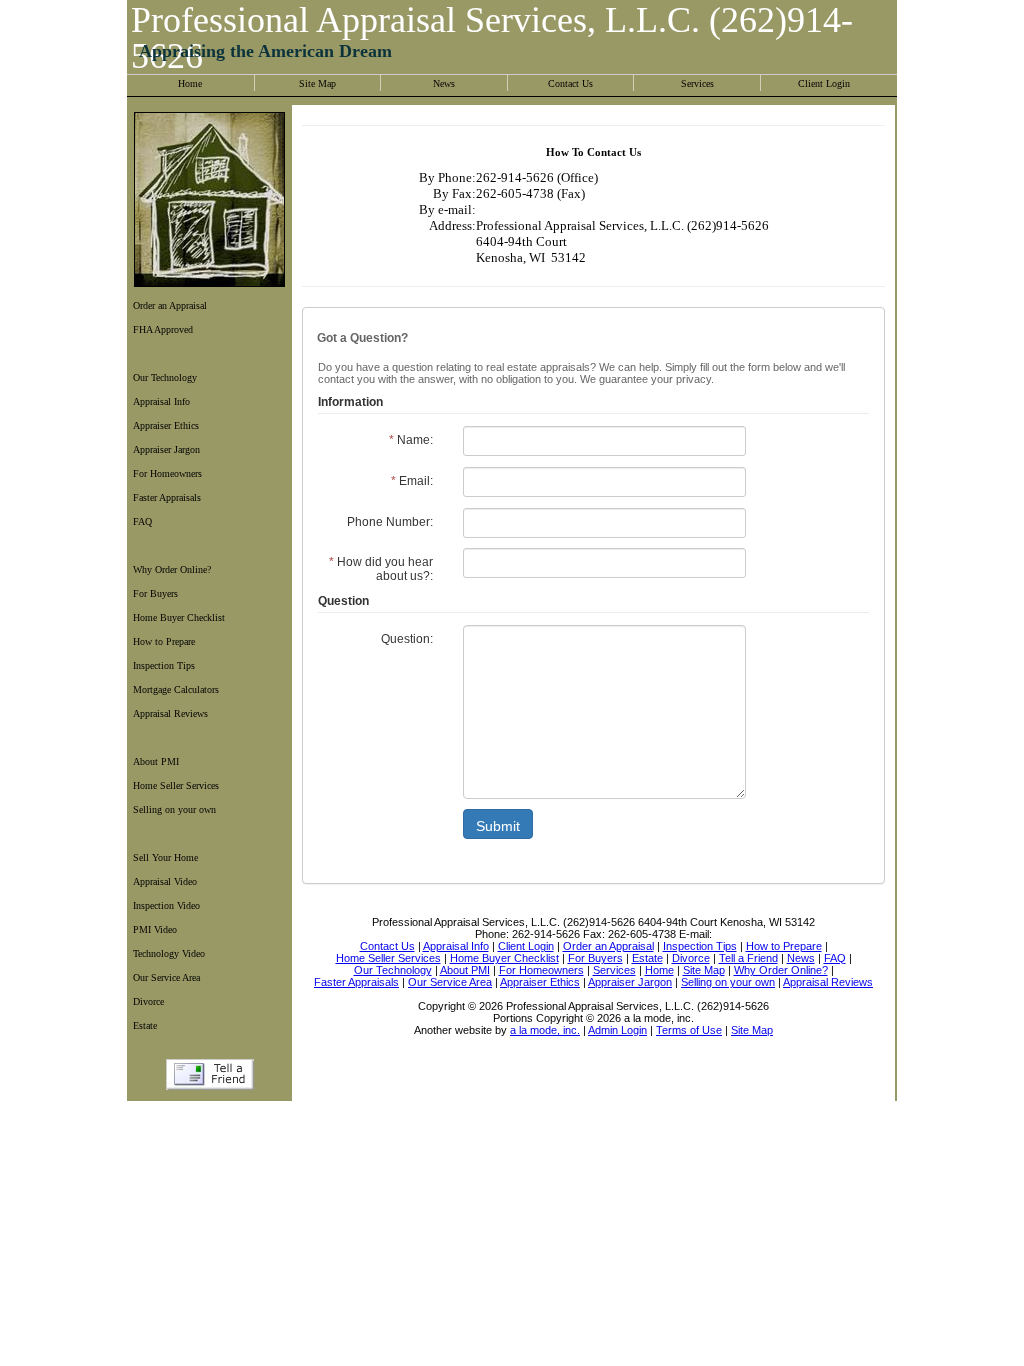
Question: (407, 639)
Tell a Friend (209, 1074)
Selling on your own (174, 809)
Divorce (148, 1001)
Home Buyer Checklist (179, 617)
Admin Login (617, 1030)
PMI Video (155, 929)
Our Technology (165, 377)
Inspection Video (166, 905)
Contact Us (570, 83)
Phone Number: (390, 522)
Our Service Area (166, 977)
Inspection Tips (164, 665)
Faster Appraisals (167, 497)
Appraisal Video (165, 881)
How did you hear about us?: (381, 569)
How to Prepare (164, 641)
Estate (145, 1025)
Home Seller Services (176, 785)
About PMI (156, 761)
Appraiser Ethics (166, 425)
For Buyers (155, 593)
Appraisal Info (161, 401)
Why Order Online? (172, 569)
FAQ (142, 521)
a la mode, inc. (545, 1030)
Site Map (317, 83)
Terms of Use (689, 1030)
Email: (412, 481)
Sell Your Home (165, 857)
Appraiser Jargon (166, 449)
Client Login (824, 83)
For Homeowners (167, 473)
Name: (411, 440)
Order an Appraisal (170, 305)
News (444, 83)
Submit (498, 826)
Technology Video (169, 953)
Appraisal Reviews (170, 713)
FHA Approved (163, 329)
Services (697, 83)
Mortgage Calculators (176, 689)
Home (190, 83)
